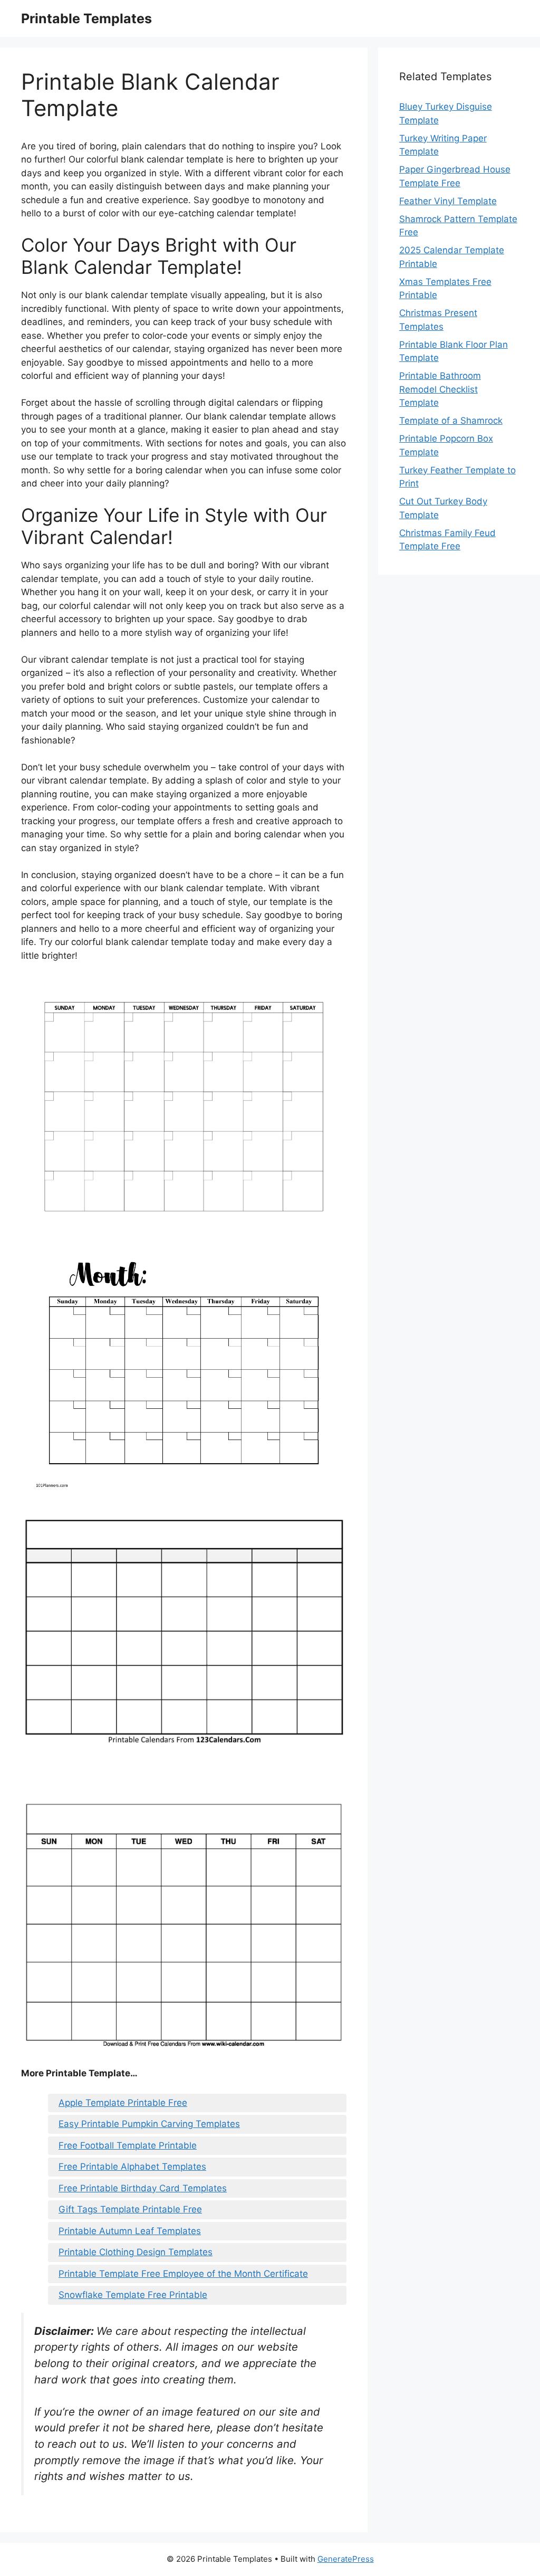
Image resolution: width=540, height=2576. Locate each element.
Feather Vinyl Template (448, 201)
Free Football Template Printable (128, 2145)
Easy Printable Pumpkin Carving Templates (149, 2124)
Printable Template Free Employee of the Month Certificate (183, 2274)
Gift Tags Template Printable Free (130, 2209)
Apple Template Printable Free (123, 2103)
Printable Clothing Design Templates (136, 2252)
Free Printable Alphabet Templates (132, 2167)
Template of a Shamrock (451, 421)
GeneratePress (346, 2559)
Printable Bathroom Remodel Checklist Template (440, 389)
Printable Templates (86, 18)
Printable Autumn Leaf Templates (130, 2231)
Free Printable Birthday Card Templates (143, 2188)
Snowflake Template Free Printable (133, 2295)
